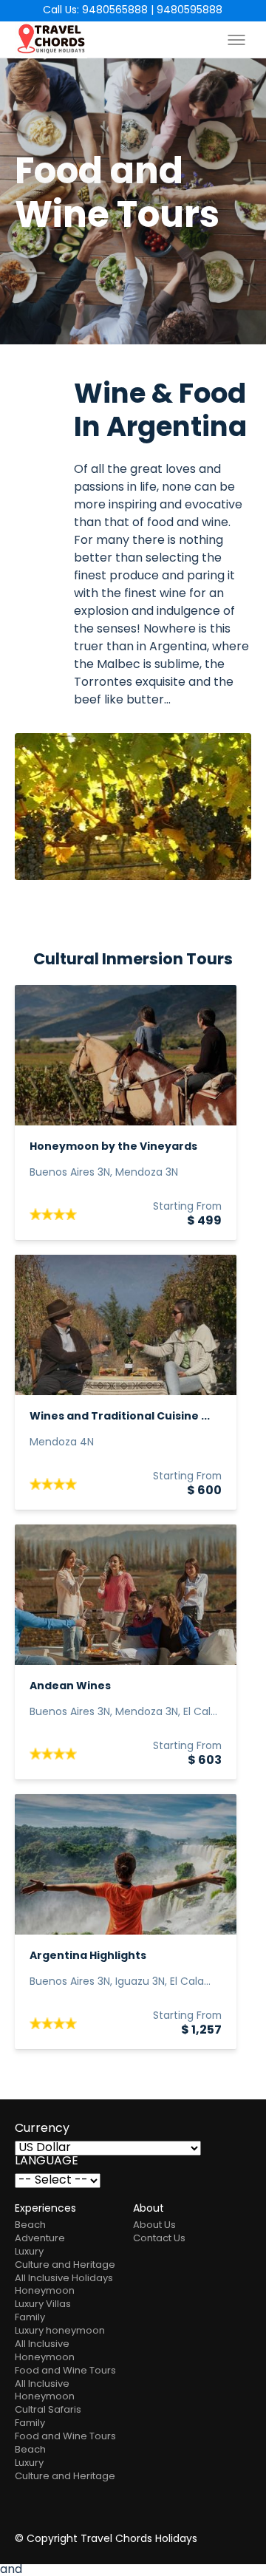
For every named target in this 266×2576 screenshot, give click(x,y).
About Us (154, 2225)
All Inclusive (42, 2344)
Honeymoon (45, 2291)
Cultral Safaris (48, 2410)
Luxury (29, 2252)
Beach (30, 2225)
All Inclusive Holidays (64, 2279)
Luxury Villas (43, 2304)
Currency (42, 2129)
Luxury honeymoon (60, 2331)
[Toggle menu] (236, 40)
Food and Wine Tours (65, 2371)
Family (30, 2318)
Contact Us (159, 2239)
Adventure (40, 2239)
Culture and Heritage (65, 2265)
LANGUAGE (47, 2161)
